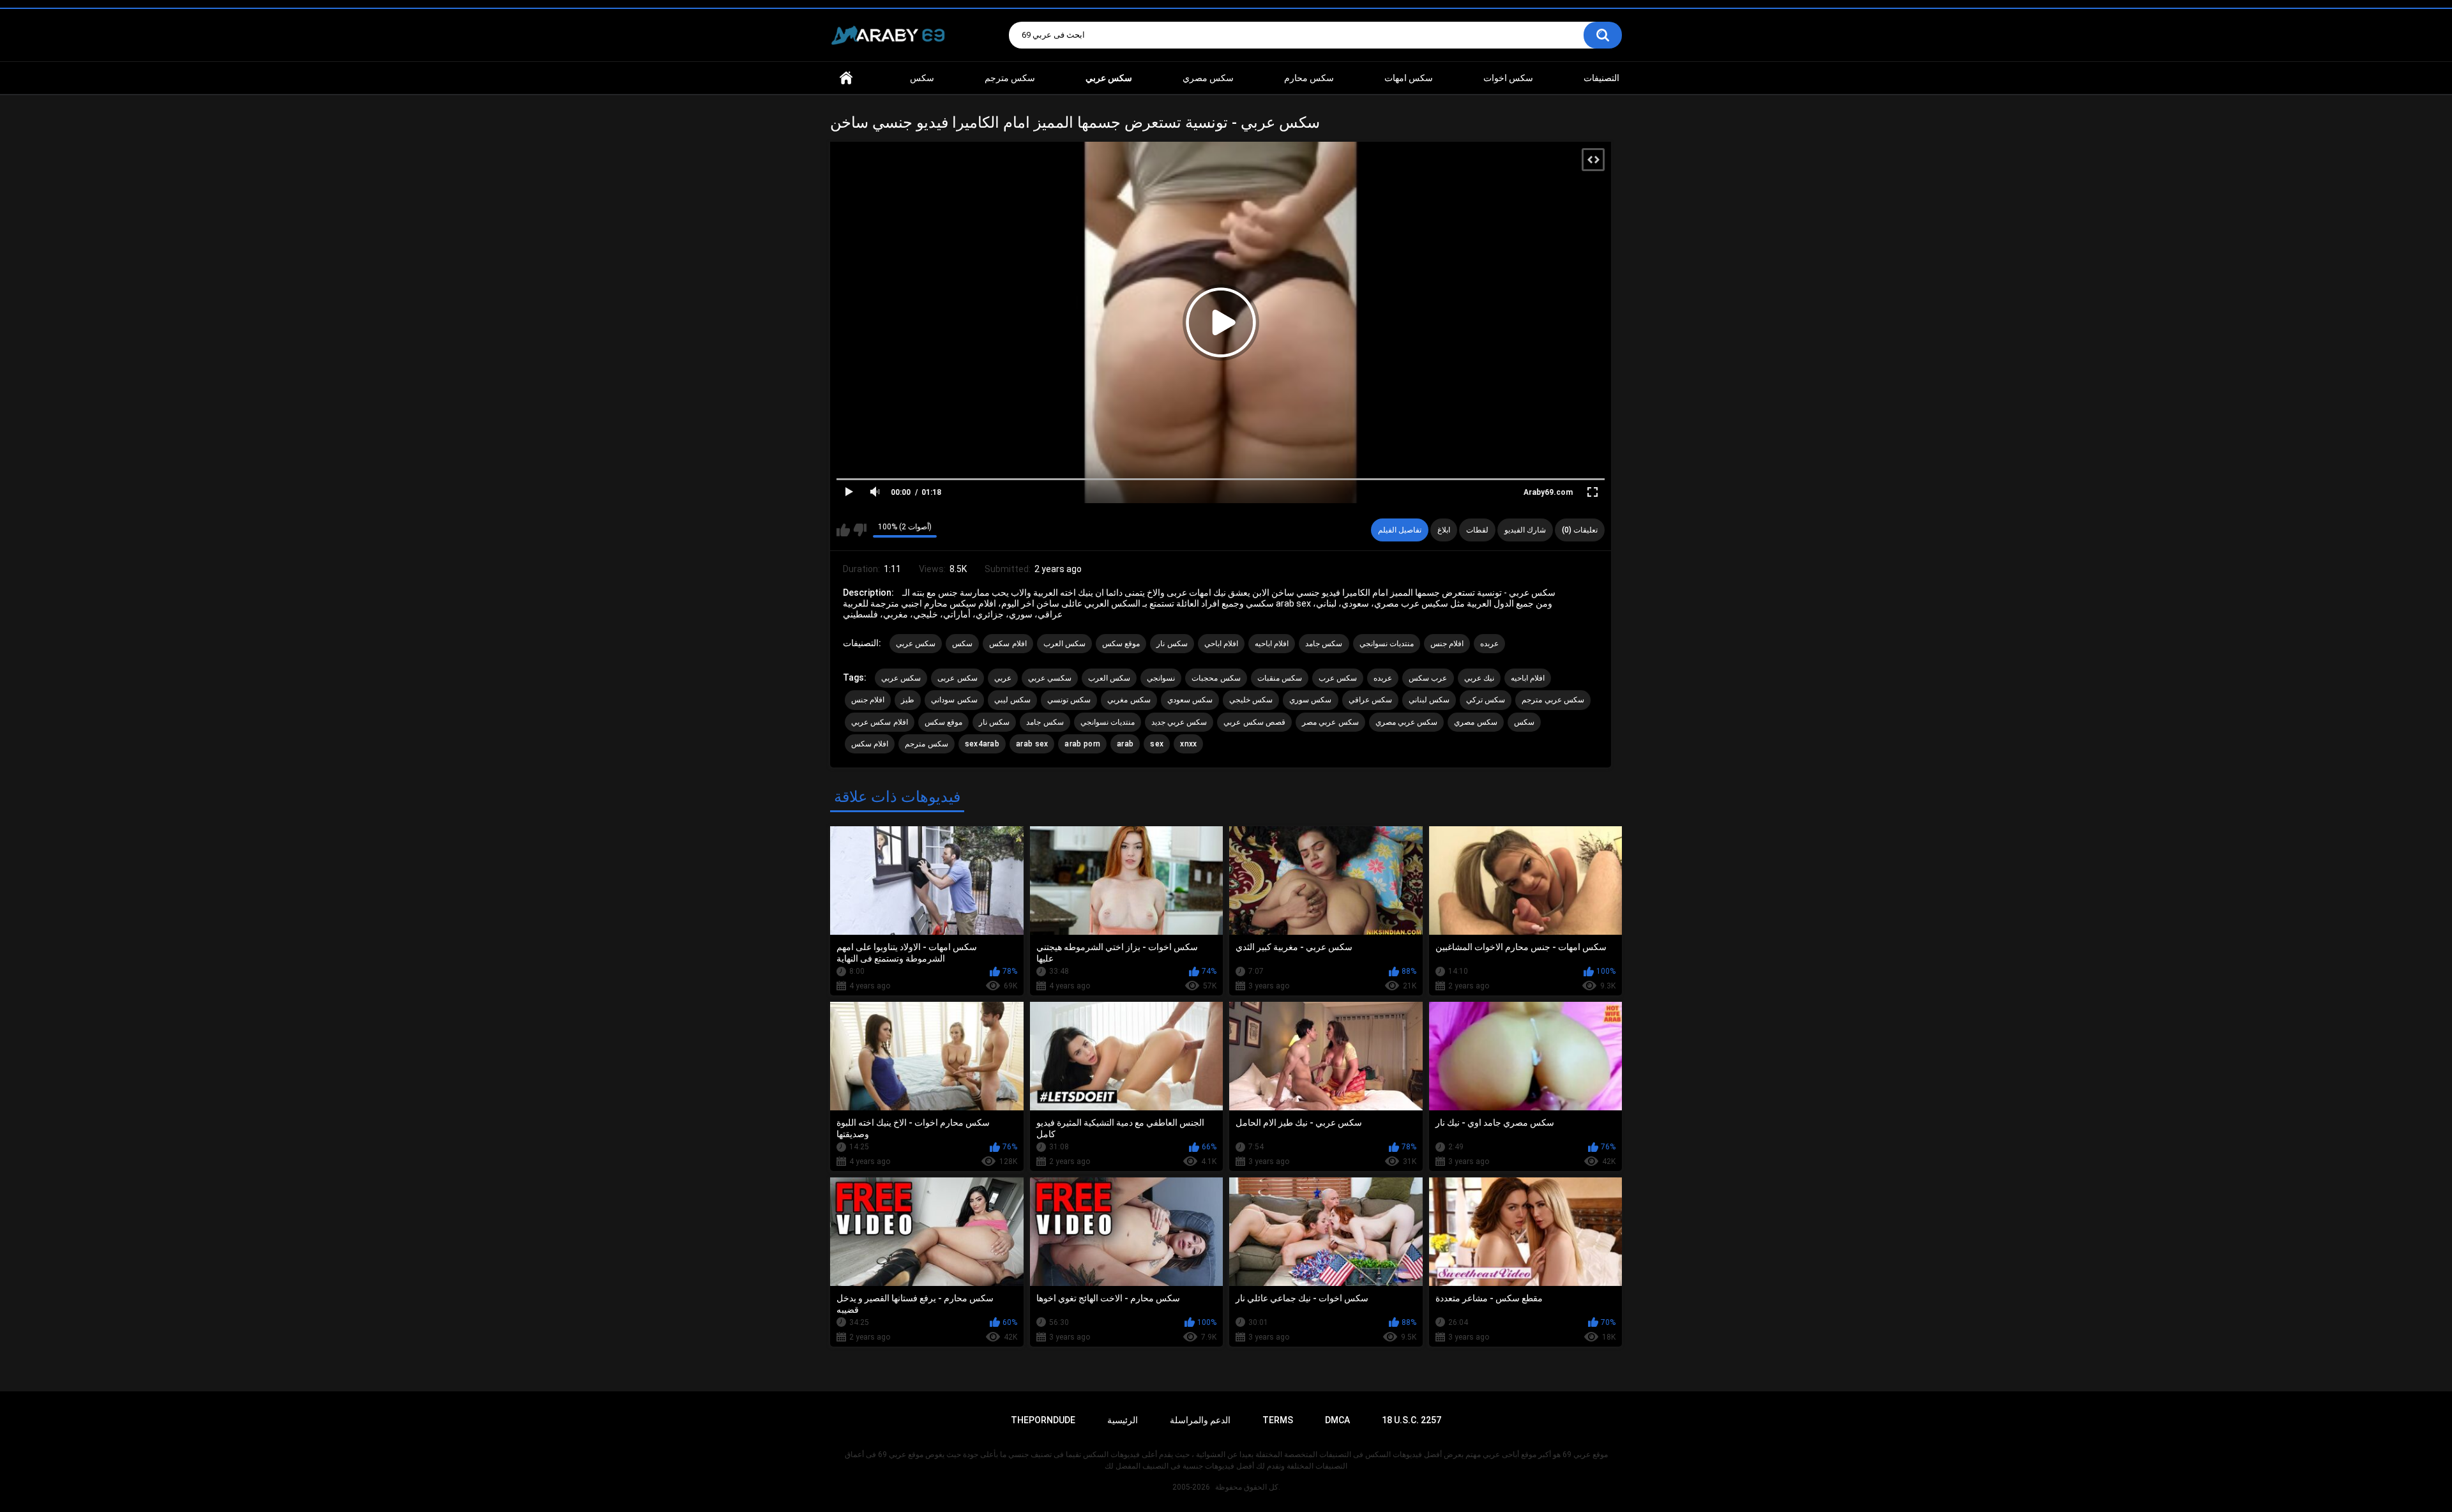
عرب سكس (1428, 678)
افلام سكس (1008, 644)
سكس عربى (957, 678)
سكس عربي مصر (1330, 722)
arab (1125, 744)
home (846, 78)
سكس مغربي (1129, 700)
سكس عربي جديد (1179, 722)
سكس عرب (1338, 678)
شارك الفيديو (1525, 530)
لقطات (1477, 530)
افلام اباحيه (1272, 644)
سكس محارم (1309, 78)
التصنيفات (1601, 78)
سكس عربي (916, 644)
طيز (908, 700)
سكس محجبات (1216, 678)
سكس (922, 78)
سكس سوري (1310, 700)
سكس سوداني (954, 700)
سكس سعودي (1190, 700)
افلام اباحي (1221, 644)
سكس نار (1172, 644)
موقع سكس (1121, 644)
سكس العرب (1064, 644)
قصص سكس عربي (1254, 722)
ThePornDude (1043, 1420)
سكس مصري (1208, 78)
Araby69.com (1548, 492)
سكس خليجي (1251, 700)
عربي (1003, 678)
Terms (1278, 1420)
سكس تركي (1486, 700)
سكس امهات (1409, 78)
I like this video (843, 530)
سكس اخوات (1508, 78)
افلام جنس (1447, 644)
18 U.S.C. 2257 (1411, 1420)
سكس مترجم (1010, 78)
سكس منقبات (1280, 678)
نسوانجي (1161, 678)
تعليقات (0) (1580, 530)
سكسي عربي (1050, 678)
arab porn (1082, 744)
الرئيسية (1123, 1420)
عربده (1489, 644)
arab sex (1032, 744)
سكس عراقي (1370, 700)
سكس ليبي (1012, 700)
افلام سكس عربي (880, 722)
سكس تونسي (1069, 700)
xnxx (1188, 744)
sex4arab (982, 744)
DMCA (1337, 1420)
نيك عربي (1479, 678)
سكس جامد (1324, 644)
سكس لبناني (1429, 700)
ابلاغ (1444, 530)
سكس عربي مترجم (1553, 700)
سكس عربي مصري (1407, 722)
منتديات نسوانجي (1387, 644)
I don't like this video (860, 530)
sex (1157, 744)
